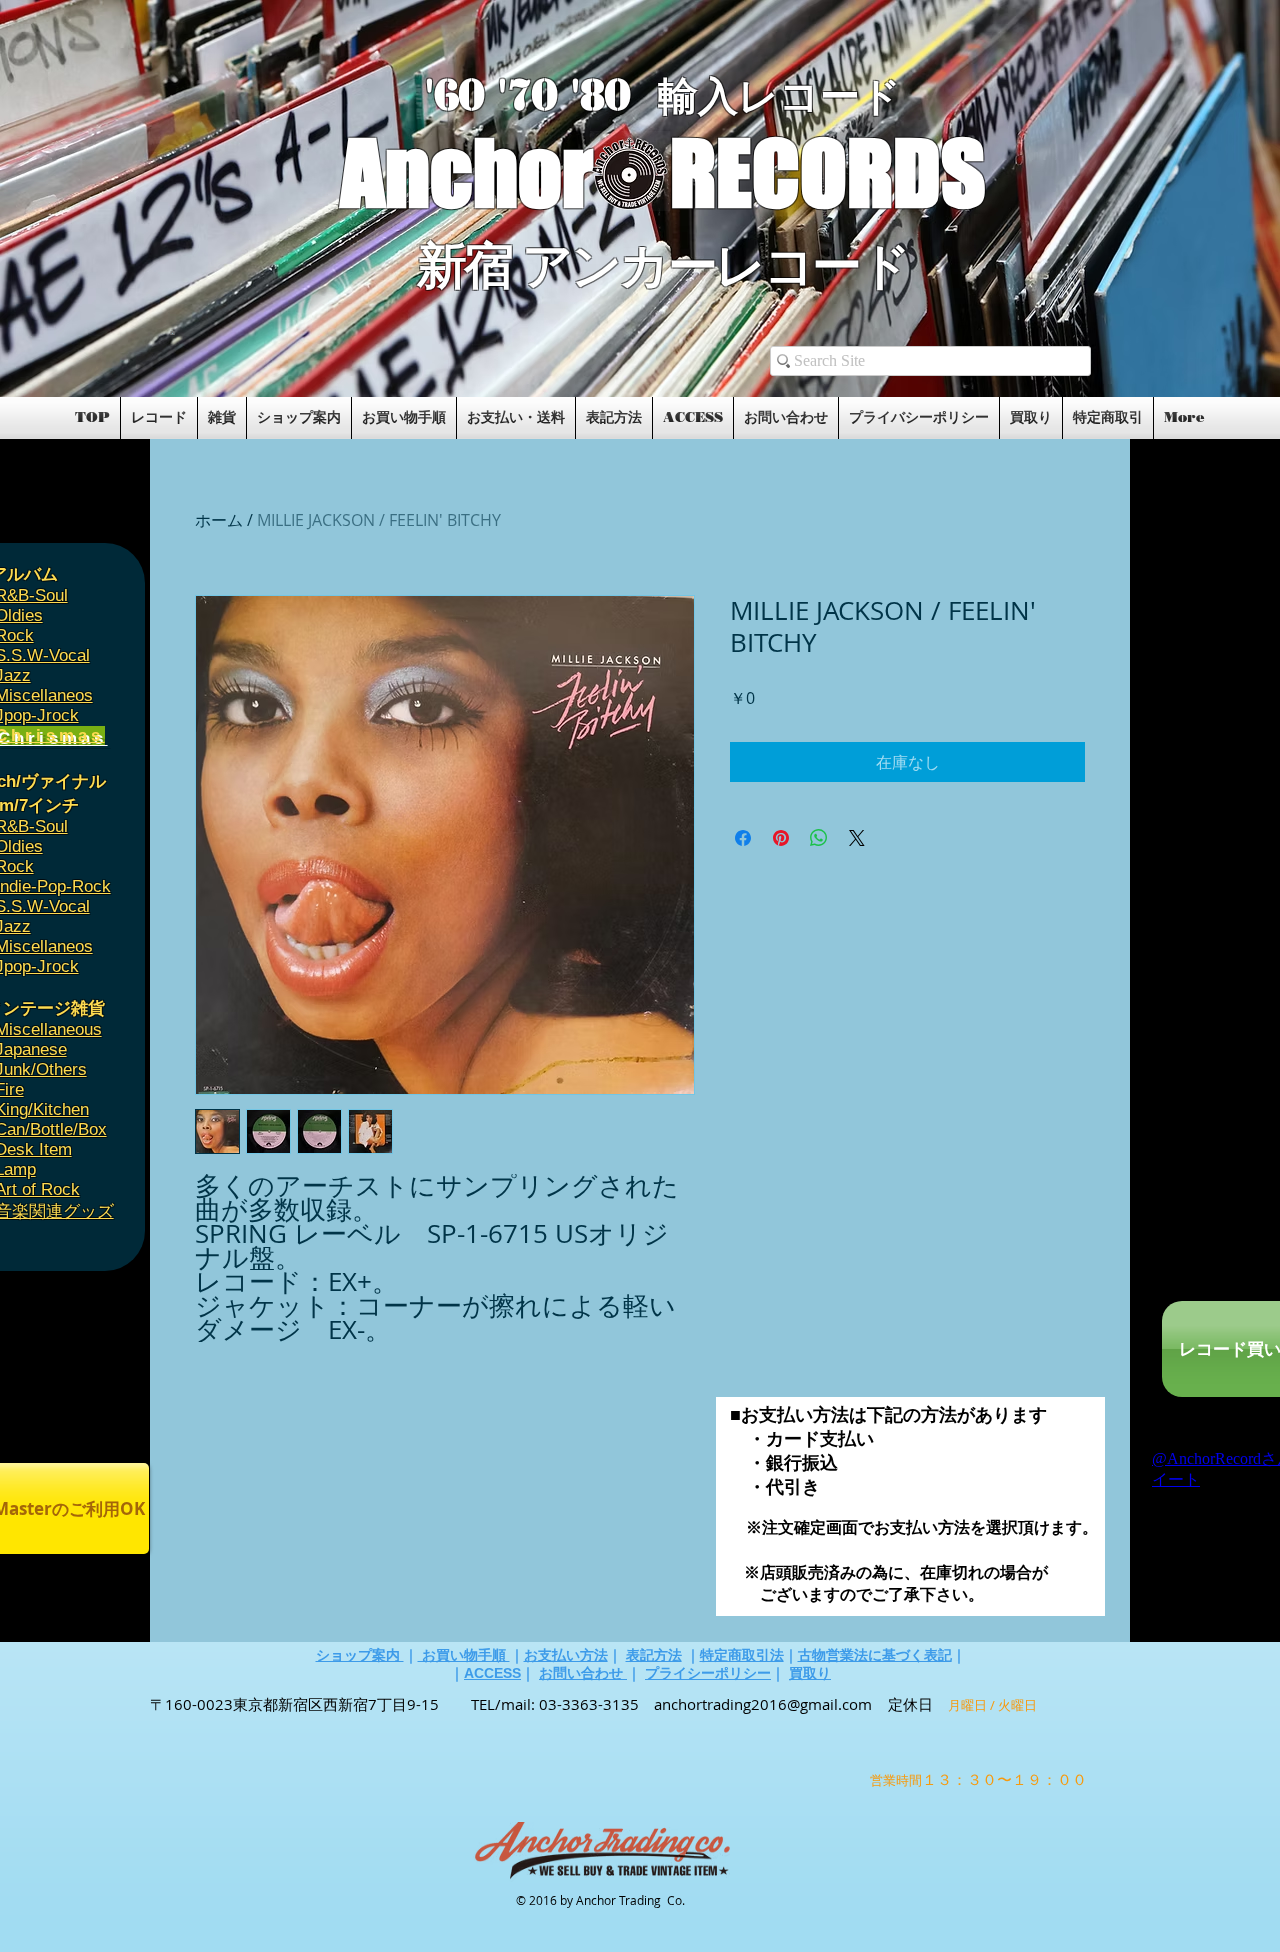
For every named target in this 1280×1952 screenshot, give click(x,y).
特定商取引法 (742, 1655)
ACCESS (492, 1673)
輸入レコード (779, 96)
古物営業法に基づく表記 (875, 1655)
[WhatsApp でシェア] (819, 838)
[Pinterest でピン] (781, 838)
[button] (172, 332)
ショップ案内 (360, 1655)
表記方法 (654, 1655)
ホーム (219, 520)
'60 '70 (498, 95)
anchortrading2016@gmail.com (763, 1704)
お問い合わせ (583, 1673)
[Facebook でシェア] (743, 838)
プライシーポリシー (708, 1673)
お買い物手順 (464, 1655)
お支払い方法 (566, 1655)
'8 (588, 95)
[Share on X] (857, 838)
